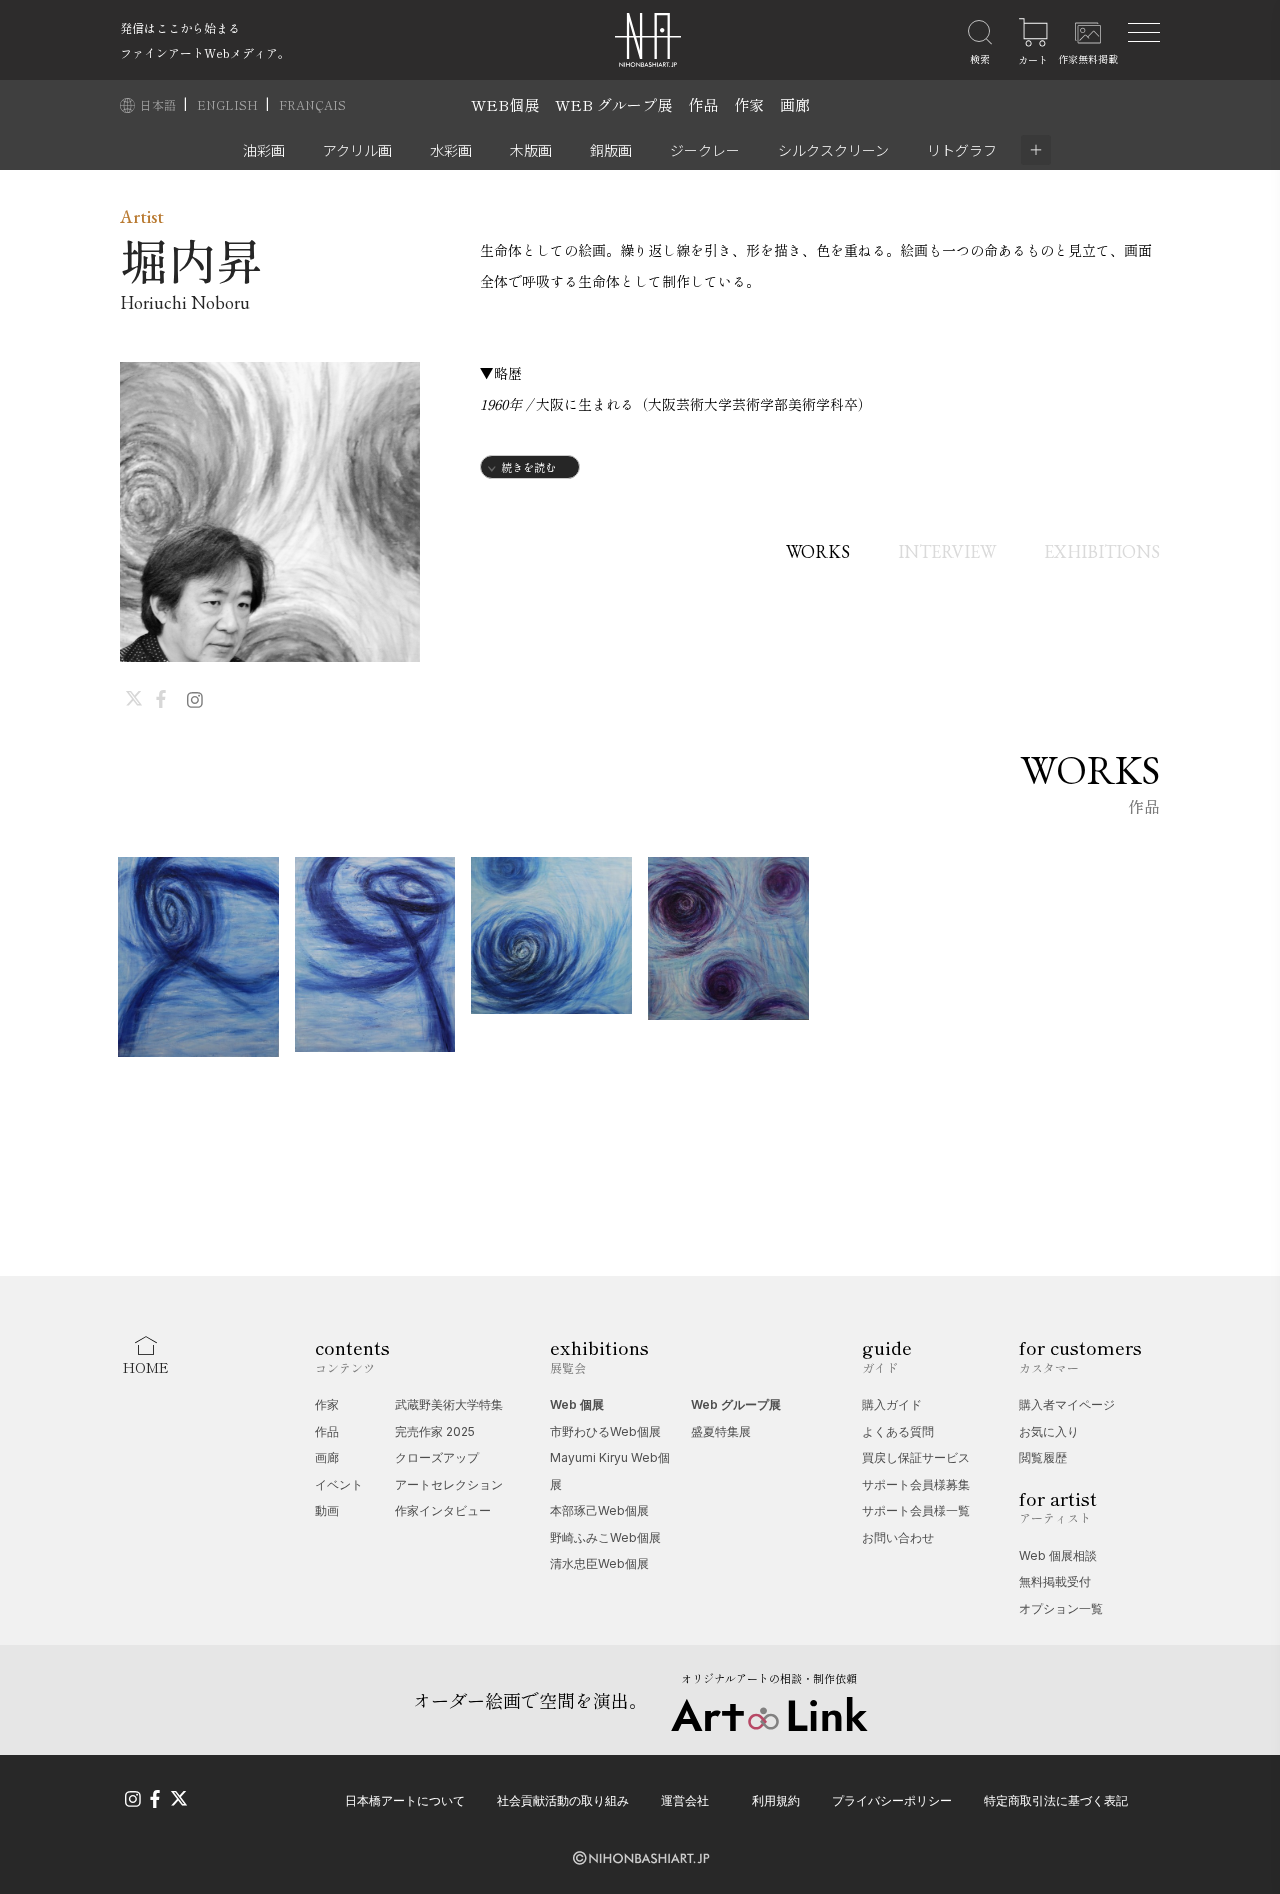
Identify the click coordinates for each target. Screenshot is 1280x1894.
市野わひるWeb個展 (605, 1431)
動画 (327, 1510)
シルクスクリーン (833, 150)
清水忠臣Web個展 (599, 1563)
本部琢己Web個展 (599, 1510)
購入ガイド (892, 1404)
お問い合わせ (898, 1537)
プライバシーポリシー (892, 1800)
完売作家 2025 (435, 1431)
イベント (339, 1484)
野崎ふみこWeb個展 (605, 1537)
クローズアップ (437, 1457)
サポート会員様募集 (916, 1484)
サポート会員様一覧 (916, 1510)
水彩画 (451, 150)
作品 (703, 104)
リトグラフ (962, 150)
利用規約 (776, 1800)
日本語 (159, 104)
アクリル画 (357, 150)
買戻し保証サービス (916, 1457)
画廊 (795, 104)
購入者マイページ (1067, 1404)
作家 (749, 104)
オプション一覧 (1061, 1608)
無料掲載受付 (1055, 1581)
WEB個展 (505, 104)
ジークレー (705, 150)
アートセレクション (449, 1484)
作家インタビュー (443, 1510)
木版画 (531, 150)
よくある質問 (898, 1431)
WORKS (818, 551)
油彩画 (264, 150)
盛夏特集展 (721, 1431)
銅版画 (611, 150)
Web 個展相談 (1058, 1555)
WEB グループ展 (613, 104)
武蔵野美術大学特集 (449, 1404)
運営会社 (685, 1800)
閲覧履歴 (1043, 1457)
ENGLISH (229, 104)
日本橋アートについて (405, 1800)
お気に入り (1049, 1431)
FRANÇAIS (312, 104)
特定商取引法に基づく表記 (1056, 1800)
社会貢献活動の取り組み (563, 1800)
